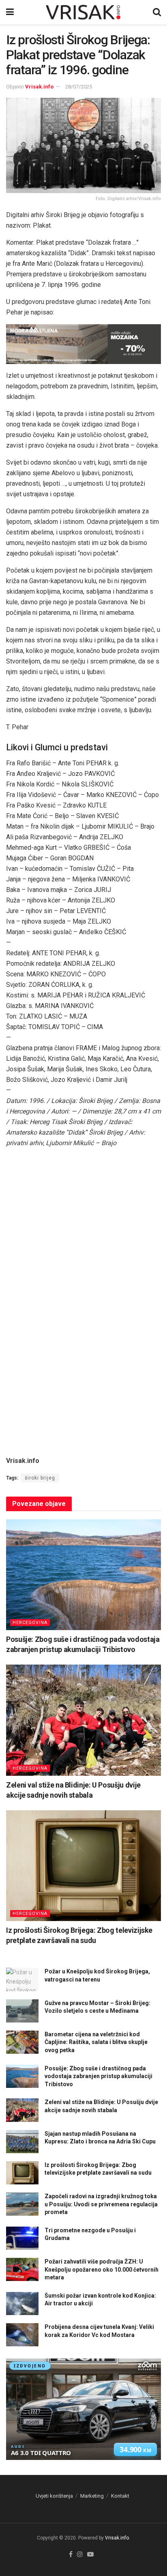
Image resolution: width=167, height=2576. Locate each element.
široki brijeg (40, 1478)
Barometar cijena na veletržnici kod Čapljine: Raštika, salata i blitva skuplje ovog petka (96, 2042)
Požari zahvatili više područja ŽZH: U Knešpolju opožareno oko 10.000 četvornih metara (102, 2269)
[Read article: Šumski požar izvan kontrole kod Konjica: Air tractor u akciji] (22, 2304)
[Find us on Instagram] (80, 2555)
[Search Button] (157, 12)
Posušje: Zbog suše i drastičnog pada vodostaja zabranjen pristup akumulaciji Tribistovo (98, 2076)
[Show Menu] (10, 12)
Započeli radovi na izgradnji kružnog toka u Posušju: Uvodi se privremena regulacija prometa (101, 2204)
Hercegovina (30, 1623)
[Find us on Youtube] (90, 2555)
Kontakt (120, 2496)
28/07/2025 (79, 87)
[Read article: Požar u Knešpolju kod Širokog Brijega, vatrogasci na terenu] (22, 1979)
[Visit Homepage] (83, 12)
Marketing (92, 2496)
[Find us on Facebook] (71, 2555)
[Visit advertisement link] (83, 344)
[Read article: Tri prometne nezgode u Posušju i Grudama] (22, 2238)
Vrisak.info (39, 87)
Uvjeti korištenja (54, 2496)
